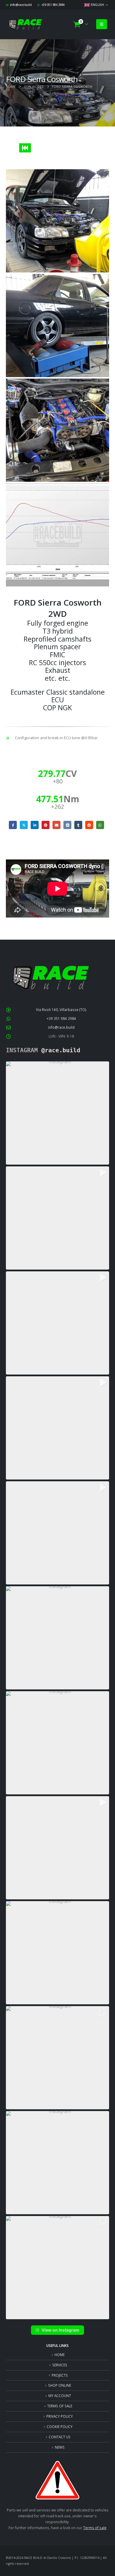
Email (56, 825)
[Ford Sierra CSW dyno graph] (57, 535)
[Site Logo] (25, 24)
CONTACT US (60, 2437)
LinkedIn (35, 825)
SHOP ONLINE (60, 2385)
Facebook (13, 825)
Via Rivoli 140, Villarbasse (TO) (61, 1010)
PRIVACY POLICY (60, 2416)
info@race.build (21, 5)
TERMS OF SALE (60, 2406)
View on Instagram (60, 2330)
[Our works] (25, 148)
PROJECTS (60, 2375)
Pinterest (46, 825)
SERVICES (60, 2365)
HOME (60, 2355)
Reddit (89, 825)
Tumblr (78, 825)
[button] (102, 24)
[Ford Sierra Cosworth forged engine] (57, 430)
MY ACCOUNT (60, 2396)
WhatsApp (100, 825)
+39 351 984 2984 (53, 5)
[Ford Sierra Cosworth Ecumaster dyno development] (57, 221)
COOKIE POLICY (60, 2427)
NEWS (60, 2447)
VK (67, 825)
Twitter (24, 825)
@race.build (61, 1050)
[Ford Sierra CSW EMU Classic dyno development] (57, 326)
